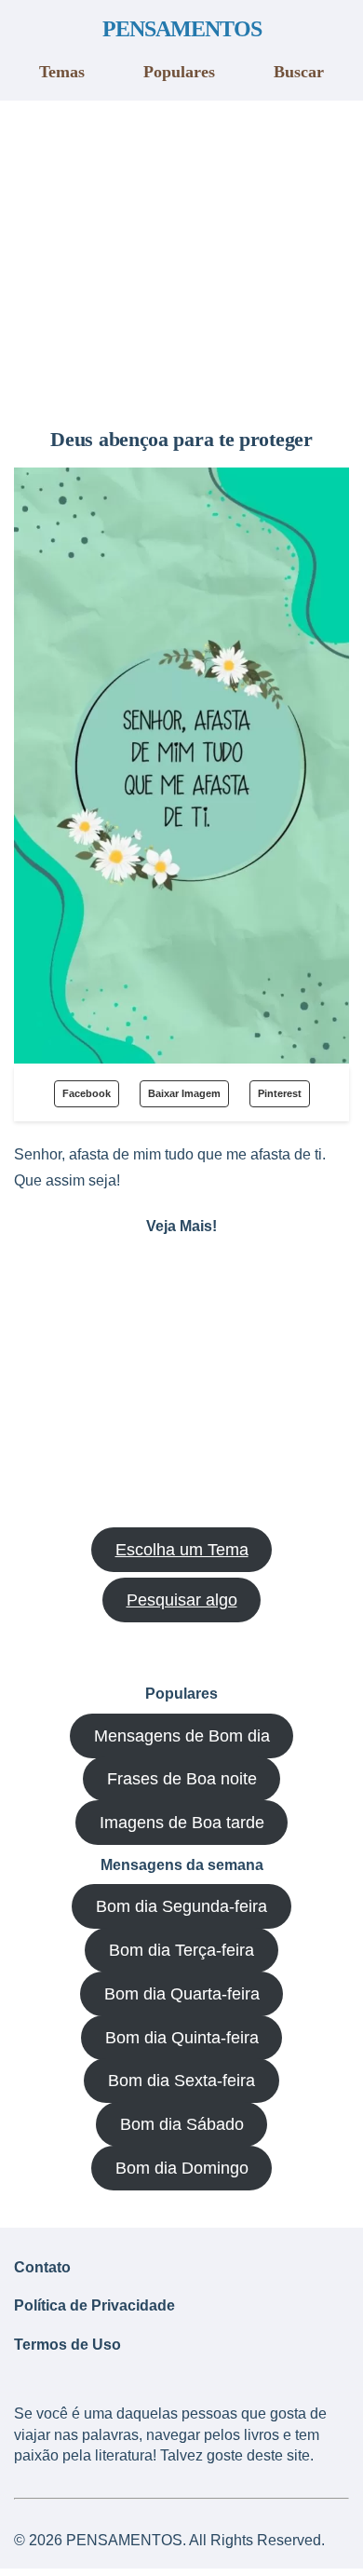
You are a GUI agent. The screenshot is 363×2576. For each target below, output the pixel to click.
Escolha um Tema (182, 1550)
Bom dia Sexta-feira (181, 2081)
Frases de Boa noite (182, 1779)
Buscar (299, 72)
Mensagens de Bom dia (182, 1736)
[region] (181, 257)
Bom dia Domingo (182, 2168)
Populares (179, 72)
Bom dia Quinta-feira (182, 2038)
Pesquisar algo (182, 1600)
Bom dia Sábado (182, 2124)
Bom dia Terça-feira (181, 1950)
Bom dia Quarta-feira (182, 1994)
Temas (62, 72)
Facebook (87, 1093)
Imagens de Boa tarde (182, 1823)
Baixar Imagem (184, 1093)
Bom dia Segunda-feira (181, 1906)
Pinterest (280, 1093)
